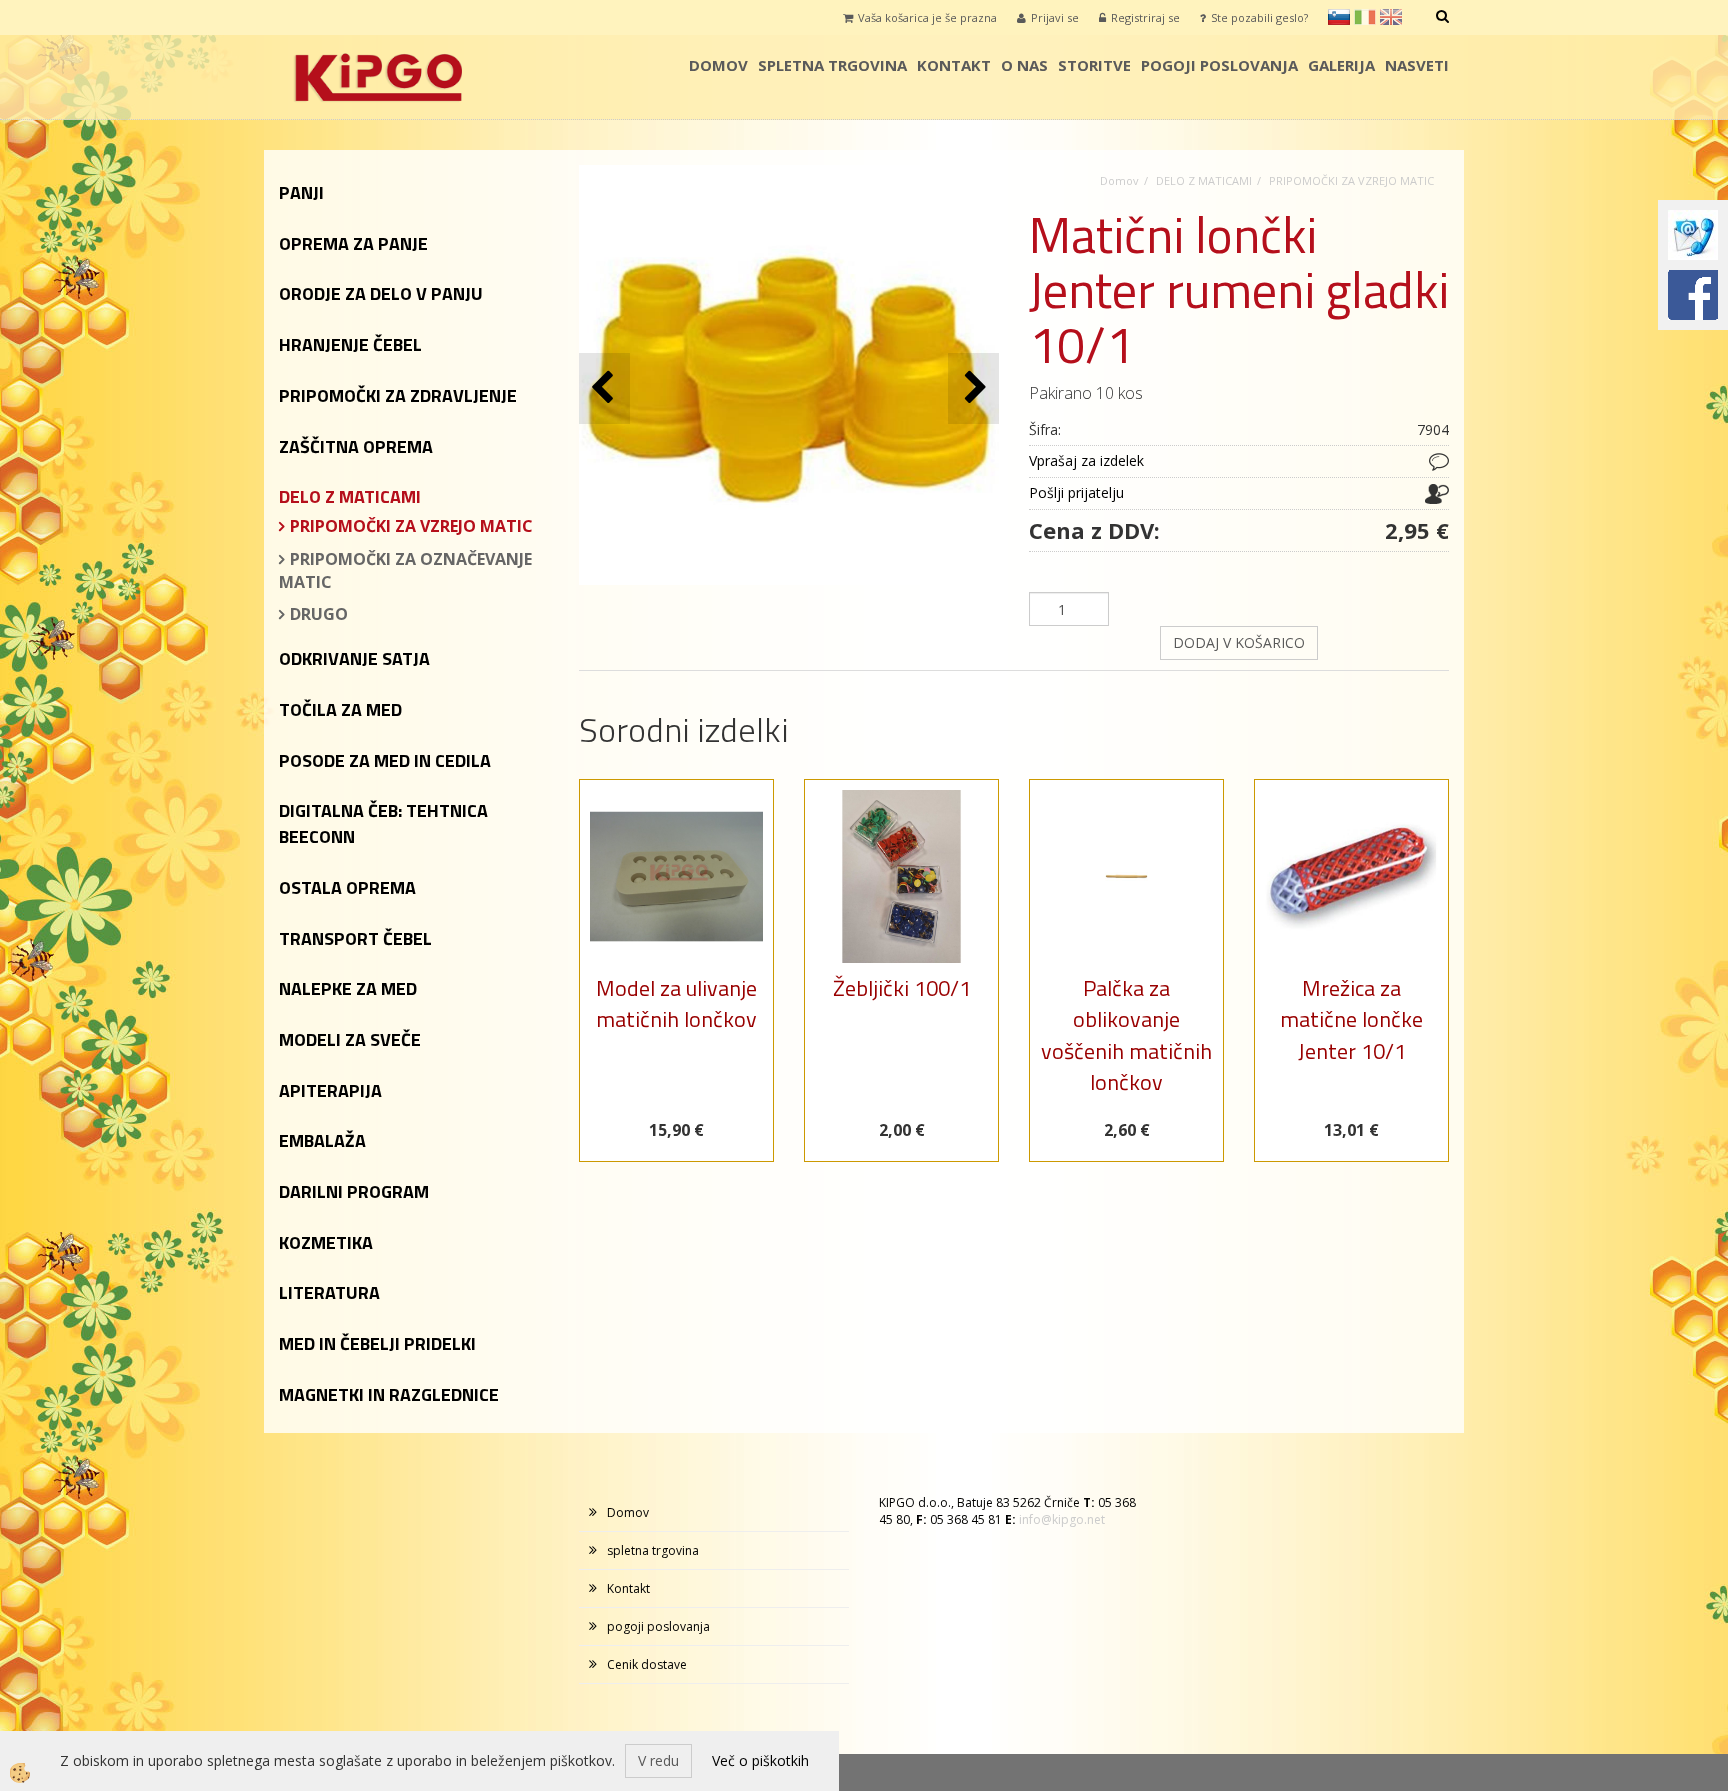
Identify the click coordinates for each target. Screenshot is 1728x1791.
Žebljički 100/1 (902, 988)
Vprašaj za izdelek (1086, 460)
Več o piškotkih (760, 1760)
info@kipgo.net (1062, 1519)
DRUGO (319, 614)
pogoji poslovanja (1219, 65)
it (1365, 17)
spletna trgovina (832, 65)
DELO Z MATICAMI (1204, 180)
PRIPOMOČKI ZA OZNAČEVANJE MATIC (405, 570)
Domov (718, 65)
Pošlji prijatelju (1076, 492)
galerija (1341, 65)
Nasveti (1417, 65)
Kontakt (954, 65)
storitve (1094, 65)
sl (1339, 17)
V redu (658, 1760)
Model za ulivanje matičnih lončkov (676, 1003)
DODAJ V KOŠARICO (1239, 642)
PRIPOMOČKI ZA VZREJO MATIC (411, 526)
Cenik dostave (647, 1664)
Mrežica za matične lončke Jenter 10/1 (1351, 1019)
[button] (973, 388)
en (1391, 17)
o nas (1024, 65)
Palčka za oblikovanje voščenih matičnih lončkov (1126, 1035)
